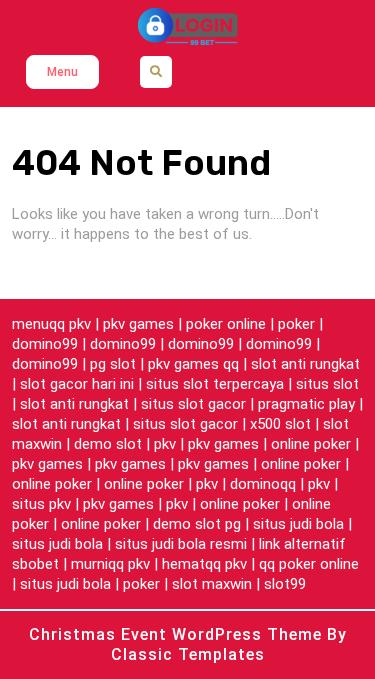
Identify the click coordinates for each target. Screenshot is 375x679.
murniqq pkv (110, 564)
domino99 (45, 344)
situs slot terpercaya (215, 384)
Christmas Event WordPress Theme (178, 634)
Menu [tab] (62, 72)
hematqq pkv (204, 564)
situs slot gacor (193, 404)
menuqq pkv (51, 324)
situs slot (327, 384)
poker (296, 324)
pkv (165, 444)
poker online (226, 324)
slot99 (285, 584)
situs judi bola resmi (181, 544)
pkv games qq (193, 364)
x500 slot (280, 424)
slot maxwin (212, 584)
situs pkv (41, 504)
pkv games (138, 324)
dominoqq (263, 484)
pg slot (113, 364)
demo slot (108, 444)
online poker (311, 444)
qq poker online (309, 564)
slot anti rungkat (305, 364)
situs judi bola (298, 524)
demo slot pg (197, 524)
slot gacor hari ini (77, 384)
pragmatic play (306, 404)
